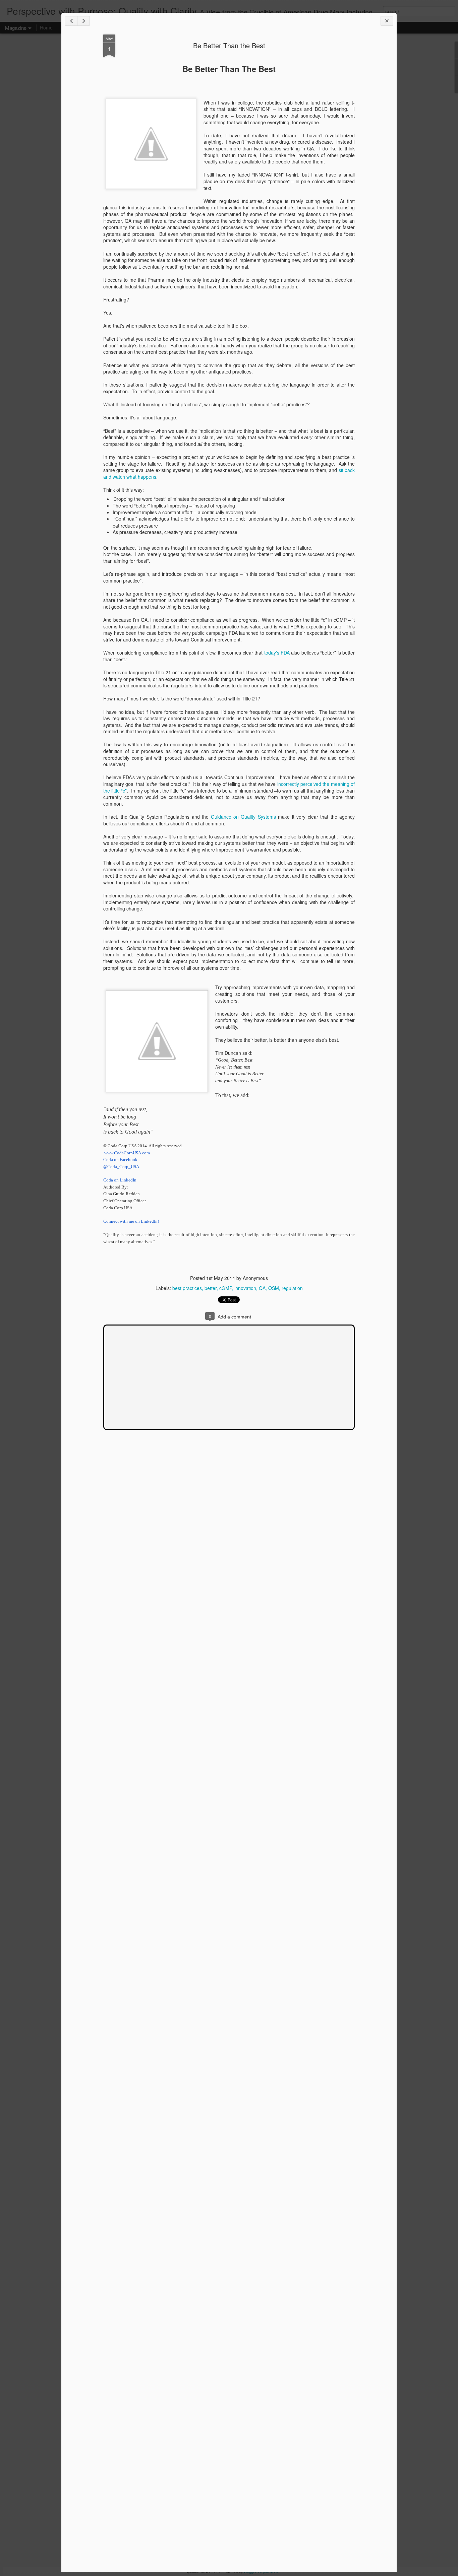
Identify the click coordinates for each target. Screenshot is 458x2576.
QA (262, 1288)
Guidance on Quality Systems (243, 817)
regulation (292, 1288)
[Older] (83, 21)
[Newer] (71, 21)
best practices (187, 1288)
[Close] (387, 21)
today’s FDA (277, 653)
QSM (274, 1288)
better (211, 1288)
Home (46, 27)
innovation (245, 1288)
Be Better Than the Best (229, 45)
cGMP (225, 1288)
